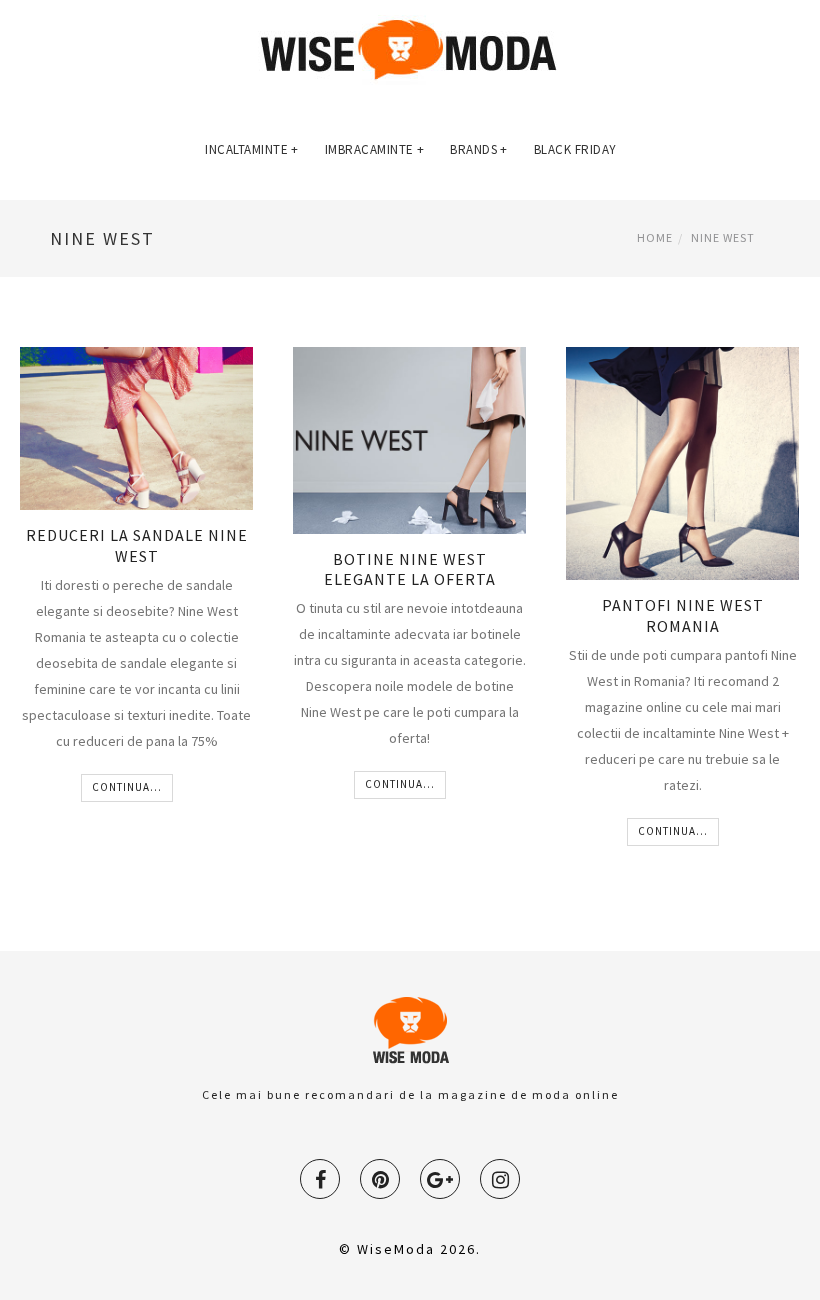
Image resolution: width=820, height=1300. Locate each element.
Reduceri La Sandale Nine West (137, 545)
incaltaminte (252, 149)
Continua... (127, 787)
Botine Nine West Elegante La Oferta (410, 569)
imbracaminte (375, 149)
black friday (575, 149)
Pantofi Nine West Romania (683, 615)
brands (479, 149)
